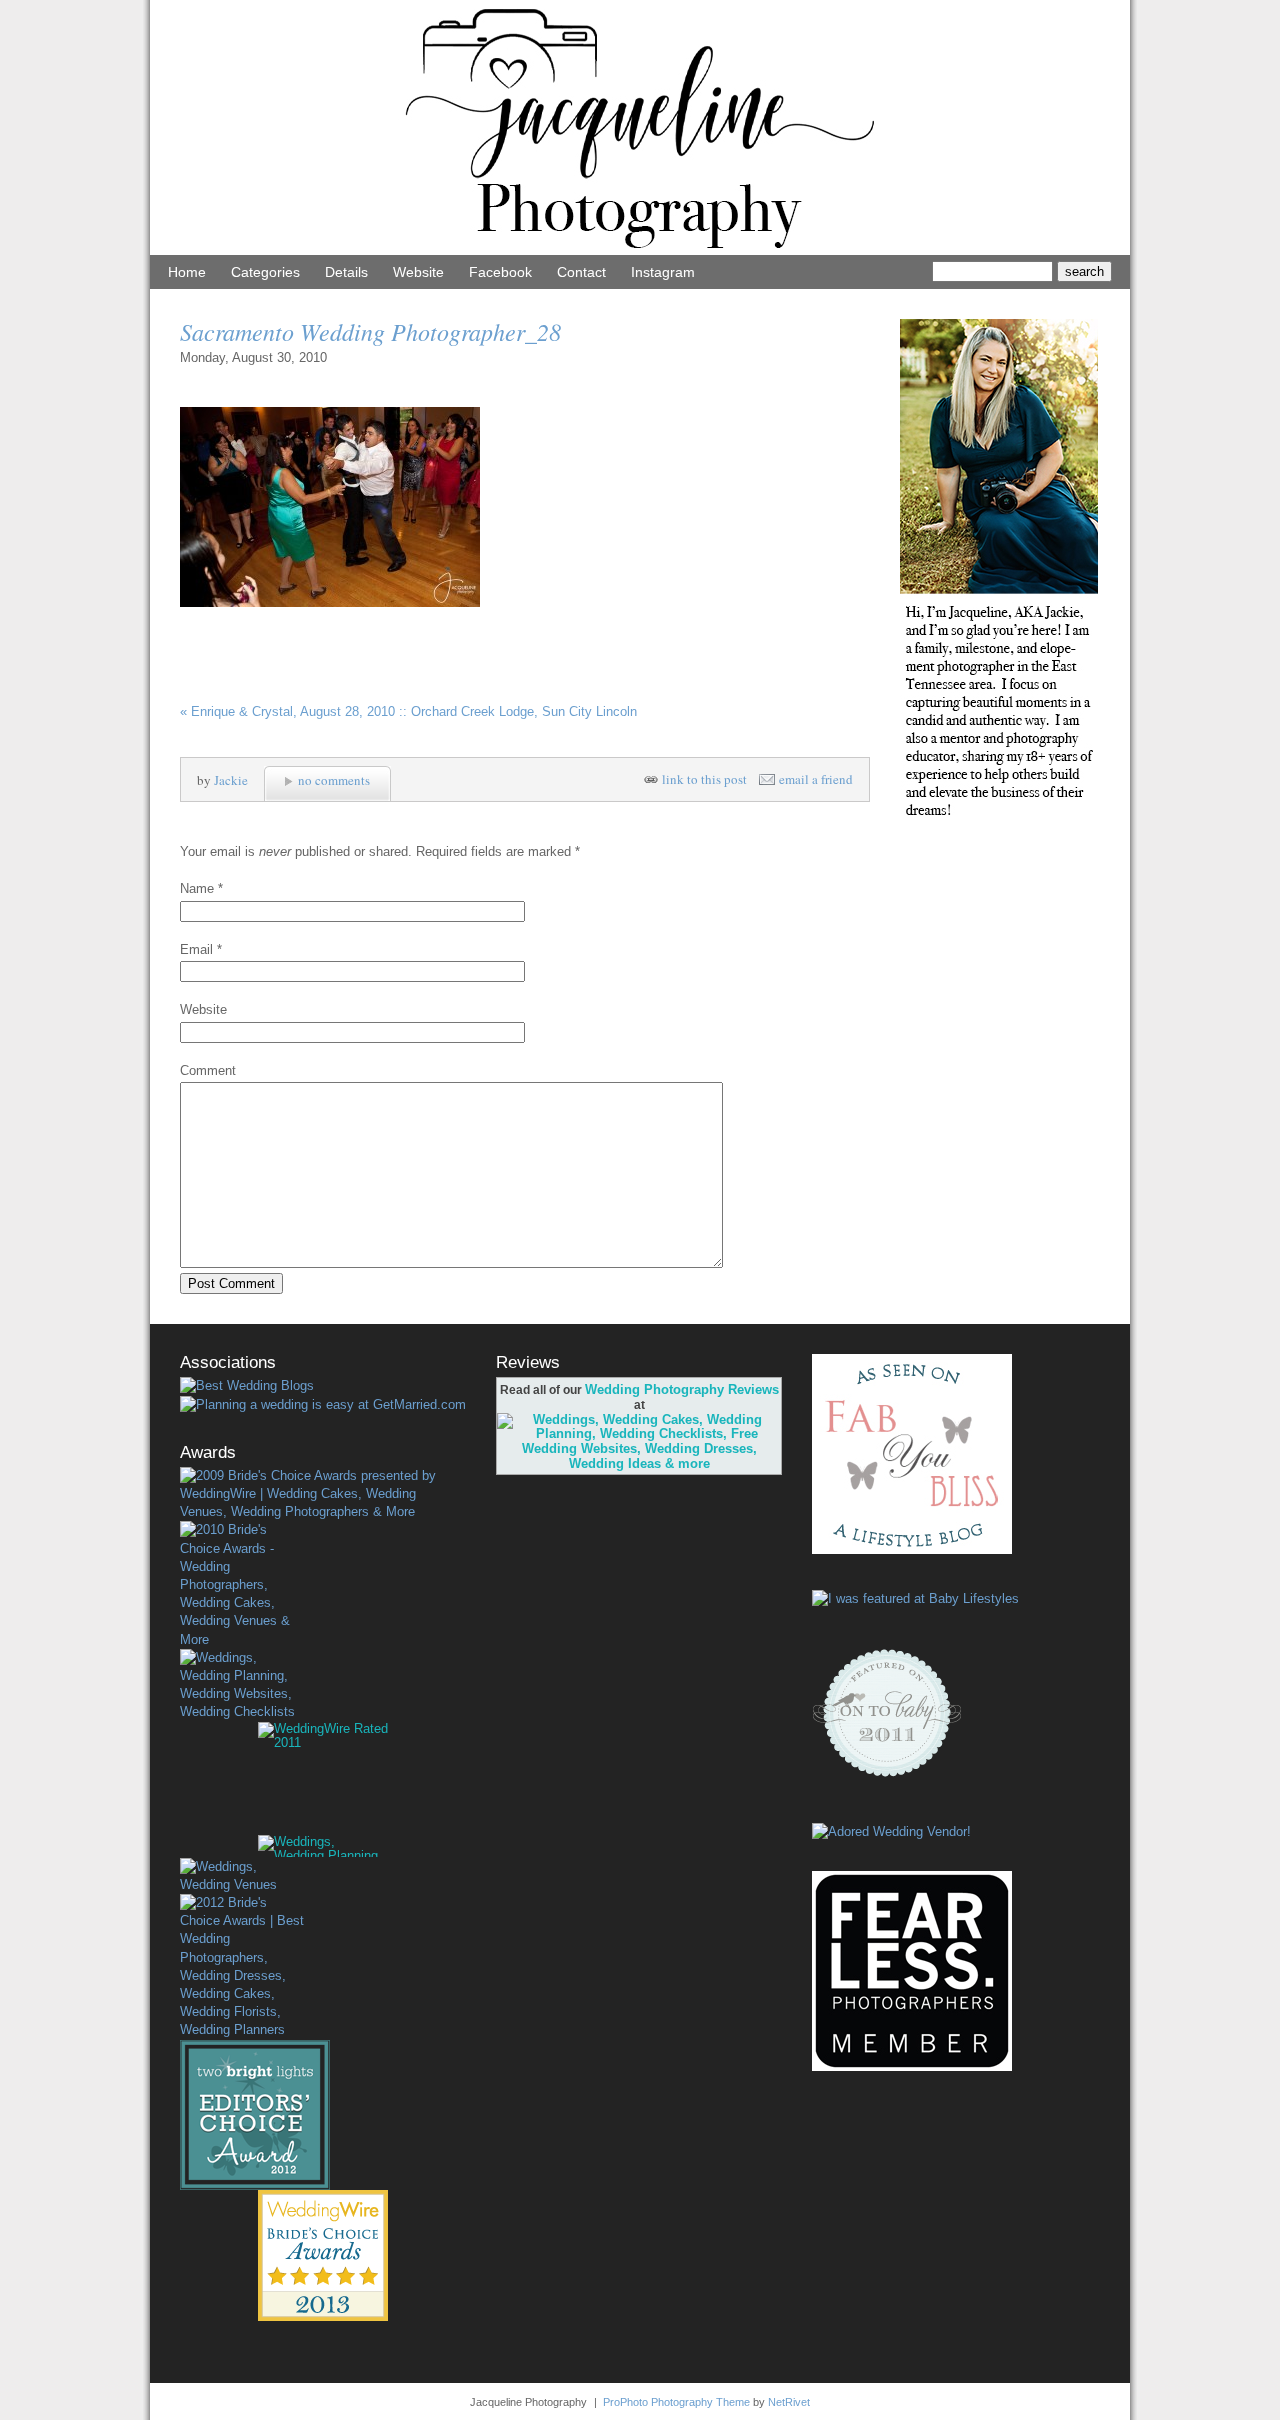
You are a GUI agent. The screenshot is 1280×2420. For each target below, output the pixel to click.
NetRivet (789, 2402)
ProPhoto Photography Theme (676, 2402)
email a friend (816, 779)
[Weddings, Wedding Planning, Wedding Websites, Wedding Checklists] (242, 1685)
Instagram (663, 272)
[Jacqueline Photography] (640, 250)
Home (187, 272)
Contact (581, 272)
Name (197, 888)
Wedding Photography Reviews (682, 1389)
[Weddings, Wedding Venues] (242, 1876)
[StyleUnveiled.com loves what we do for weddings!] (891, 1831)
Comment (208, 1070)
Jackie (231, 780)
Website (418, 272)
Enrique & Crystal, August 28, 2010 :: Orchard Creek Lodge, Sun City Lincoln (408, 711)
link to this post (704, 779)
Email (196, 949)
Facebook (500, 272)
